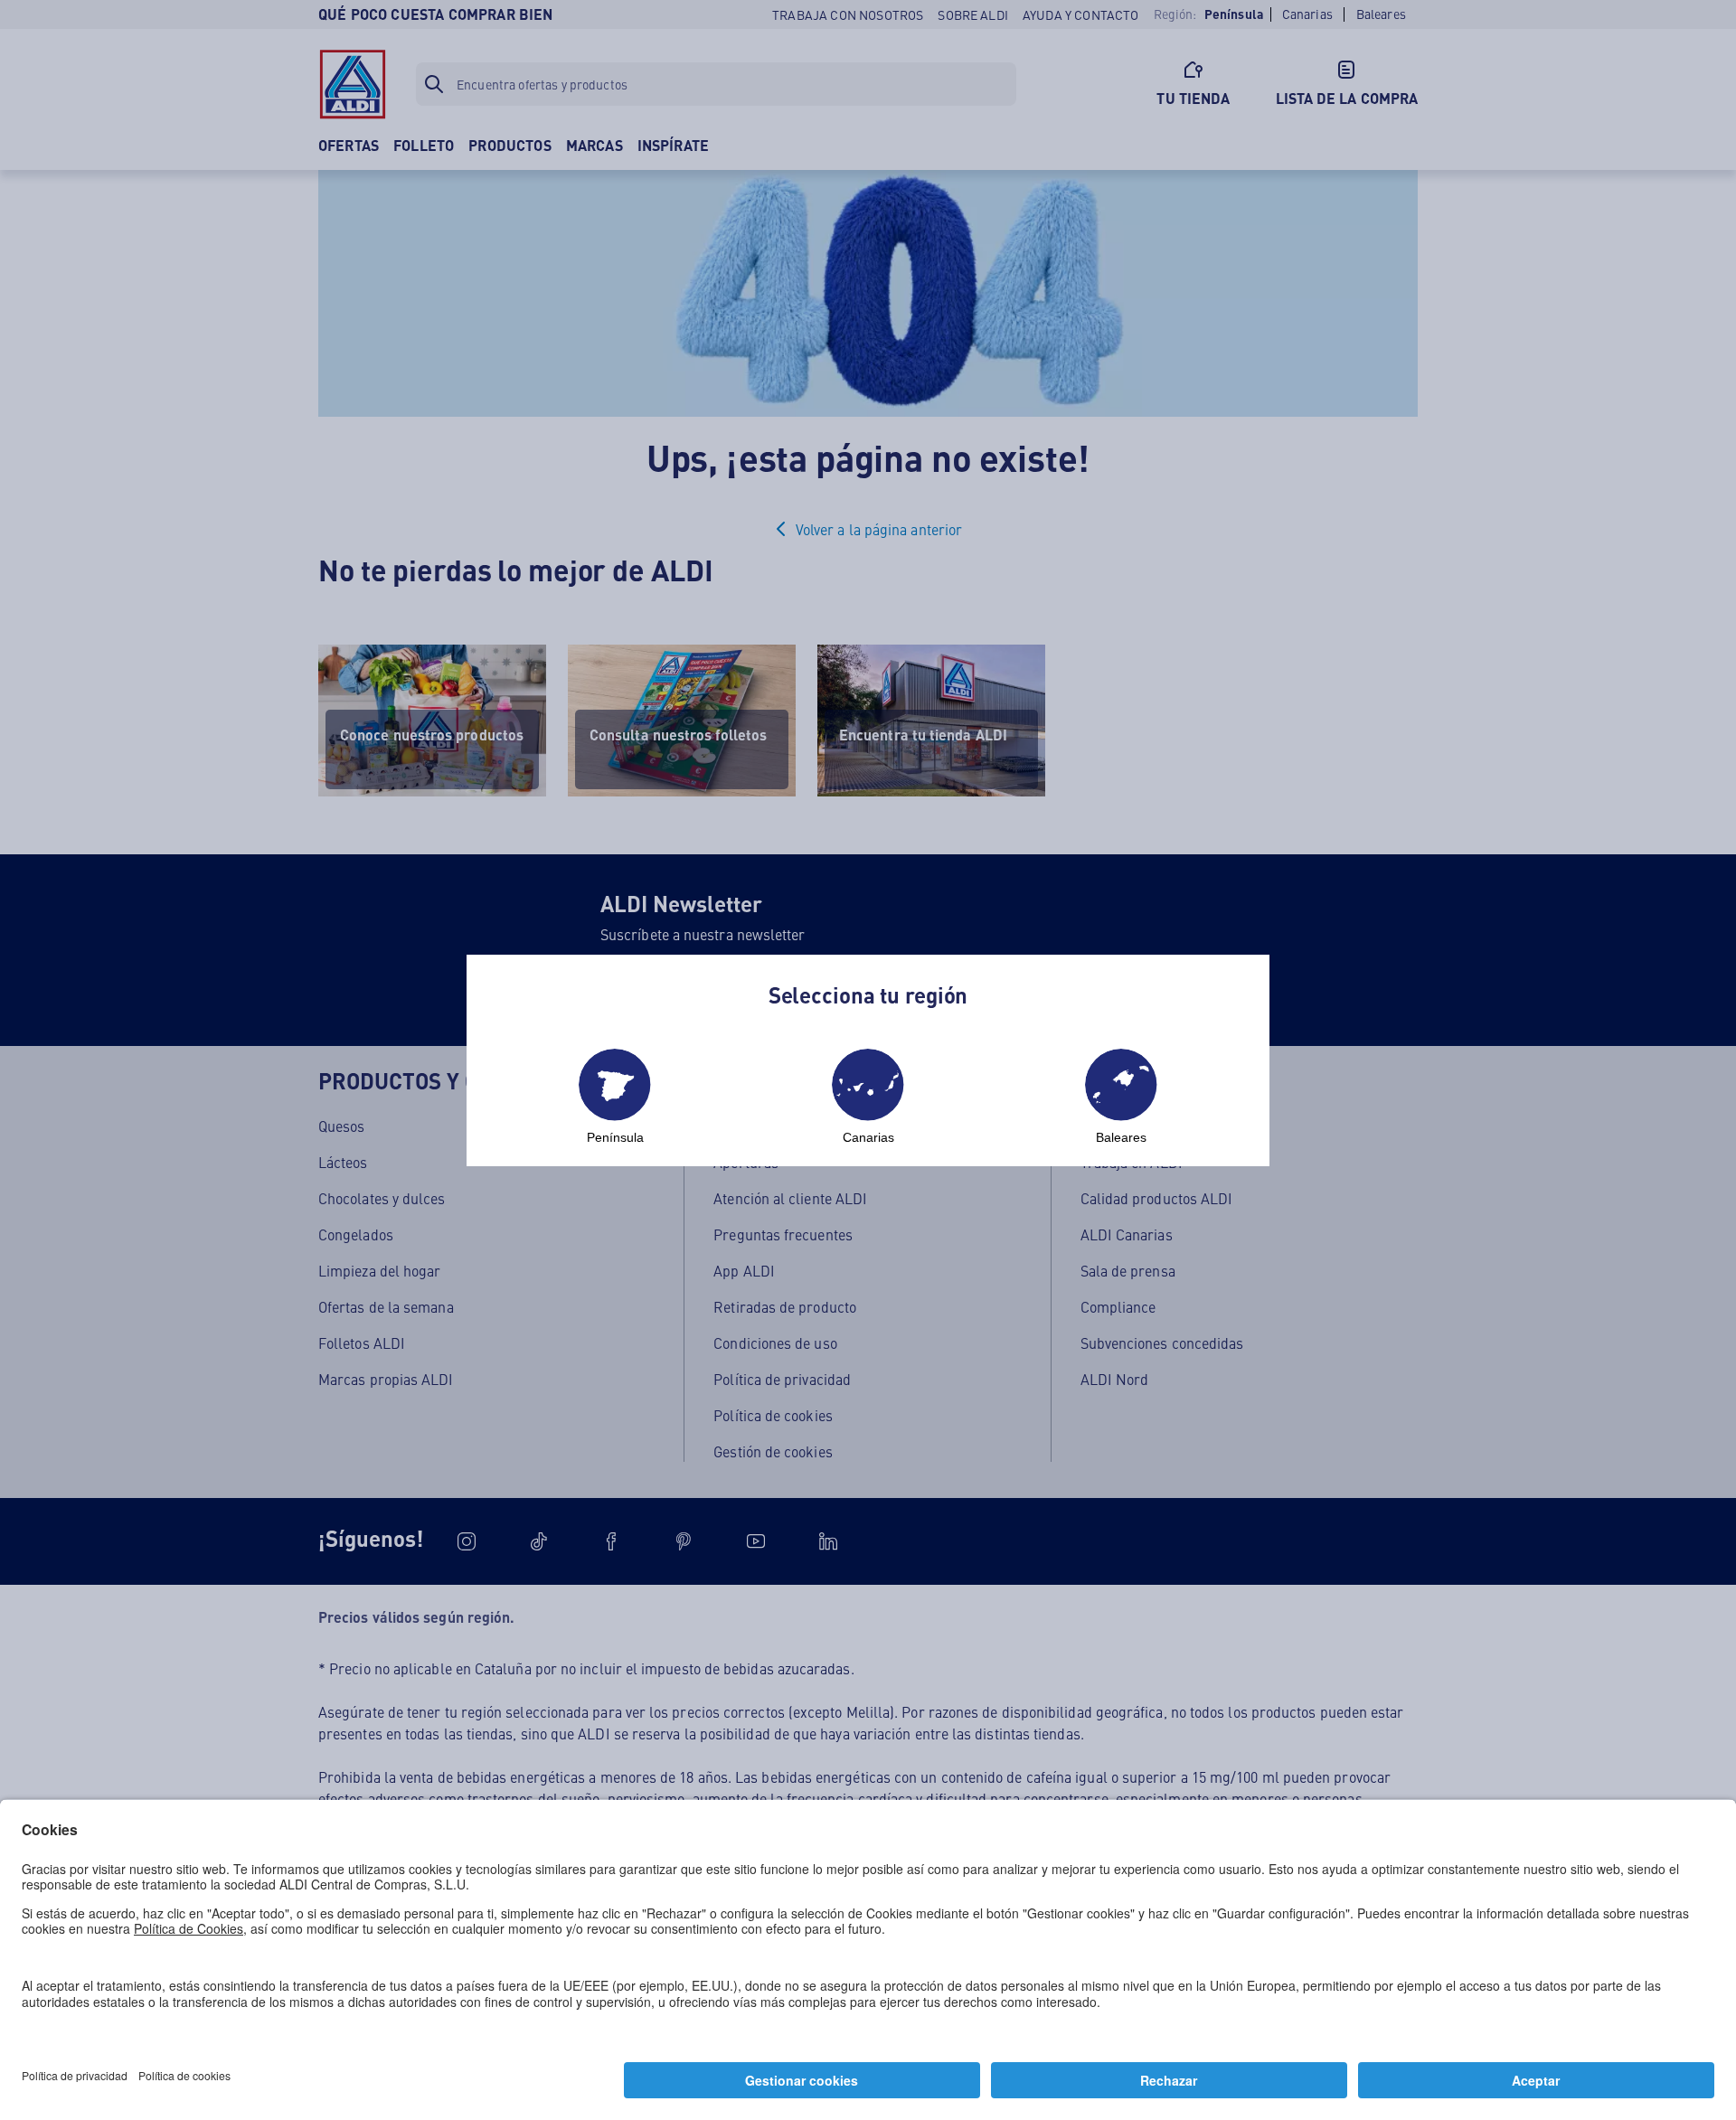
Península (615, 1137)
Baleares (1121, 1137)
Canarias (868, 1137)
